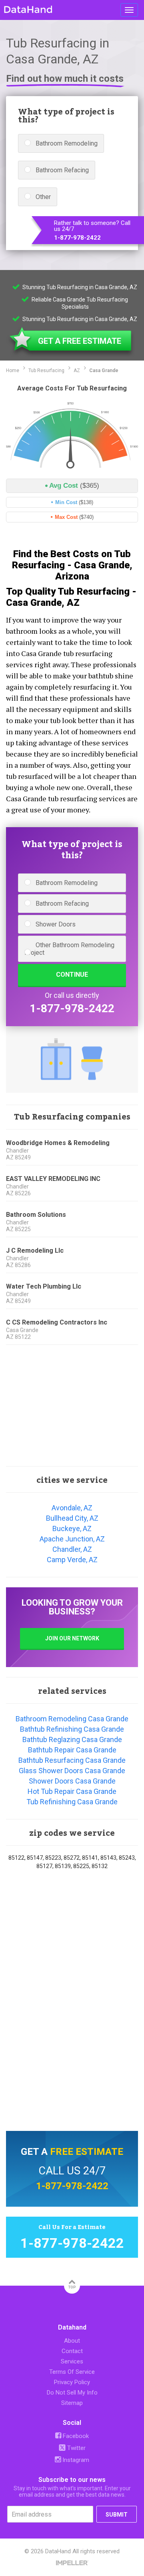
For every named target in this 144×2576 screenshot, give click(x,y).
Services (72, 2361)
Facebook (75, 2436)
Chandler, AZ (72, 1549)
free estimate (87, 2152)
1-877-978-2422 (77, 238)
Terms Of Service (72, 2372)
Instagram (75, 2460)
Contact (72, 2351)
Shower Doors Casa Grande (72, 1781)
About (72, 2341)
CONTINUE (72, 975)
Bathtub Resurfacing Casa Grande (72, 1760)
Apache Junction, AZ (72, 1539)
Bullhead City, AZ (72, 1518)
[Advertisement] (72, 1406)
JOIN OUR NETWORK (72, 1638)
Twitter (76, 2448)
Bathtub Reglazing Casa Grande (72, 1739)
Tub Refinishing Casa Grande (72, 1802)
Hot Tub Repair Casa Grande (72, 1791)
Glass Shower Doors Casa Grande (72, 1771)
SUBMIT (117, 2515)
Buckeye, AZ (72, 1528)
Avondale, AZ (72, 1508)
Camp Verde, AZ (72, 1560)
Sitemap (72, 2403)
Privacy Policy (72, 2382)
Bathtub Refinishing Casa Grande (72, 1729)
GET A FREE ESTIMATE (80, 341)
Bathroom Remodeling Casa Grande (72, 1719)
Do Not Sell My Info (72, 2393)
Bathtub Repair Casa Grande (72, 1750)
